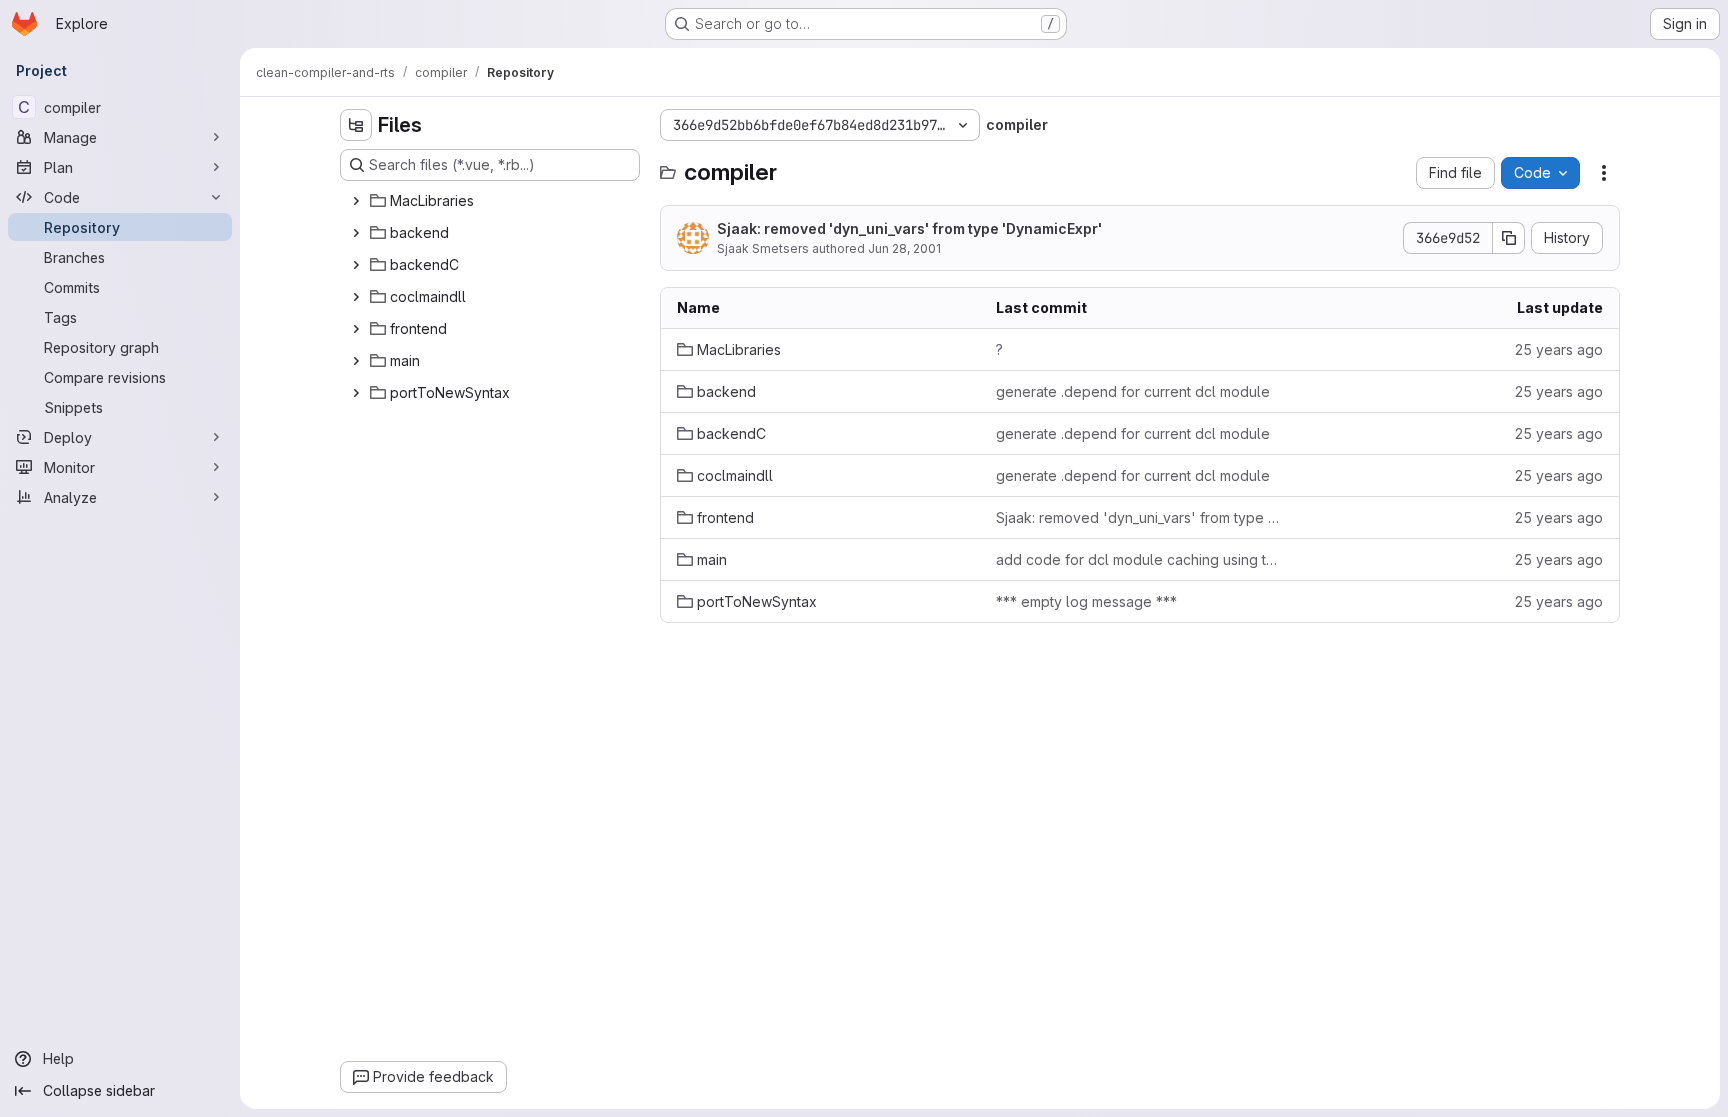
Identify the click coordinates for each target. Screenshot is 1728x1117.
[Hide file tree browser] (356, 125)
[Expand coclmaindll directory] (356, 297)
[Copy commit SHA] (1509, 238)
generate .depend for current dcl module (1133, 391)
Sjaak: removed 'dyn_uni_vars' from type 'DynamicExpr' (909, 228)
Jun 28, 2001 (904, 248)
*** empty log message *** (1086, 601)
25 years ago (1559, 349)
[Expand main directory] (356, 361)
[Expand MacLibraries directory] (356, 201)
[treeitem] (492, 201)
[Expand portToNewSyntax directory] (356, 393)
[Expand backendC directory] (356, 265)
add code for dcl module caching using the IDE (1139, 559)
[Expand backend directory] (356, 233)
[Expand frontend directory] (356, 329)
